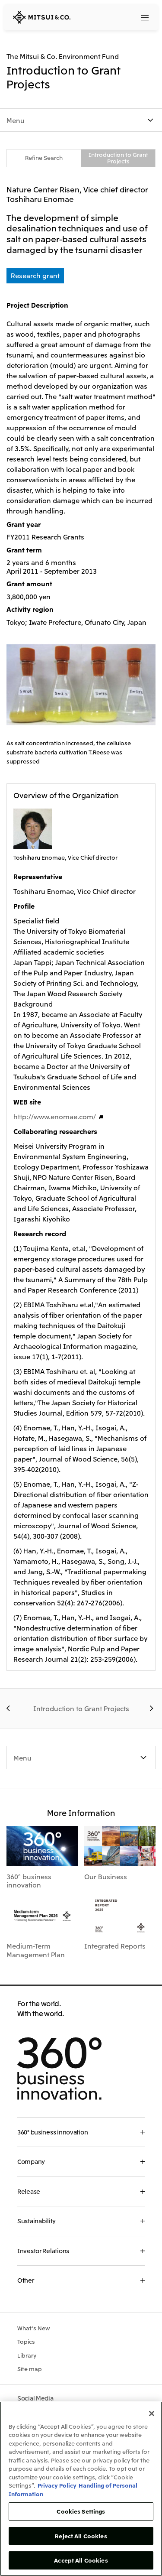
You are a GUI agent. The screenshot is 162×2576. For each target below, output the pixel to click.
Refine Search (44, 158)
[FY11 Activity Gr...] (152, 1709)
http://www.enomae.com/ (55, 1116)
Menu (16, 120)
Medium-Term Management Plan (36, 1950)
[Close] (152, 2414)
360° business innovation (29, 1881)
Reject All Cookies (81, 2536)
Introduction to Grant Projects (118, 158)
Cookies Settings (81, 2511)
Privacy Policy (57, 2485)
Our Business (106, 1876)
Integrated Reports (115, 1946)
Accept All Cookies (81, 2560)
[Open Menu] (145, 17)
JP (112, 17)
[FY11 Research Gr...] (10, 1709)
